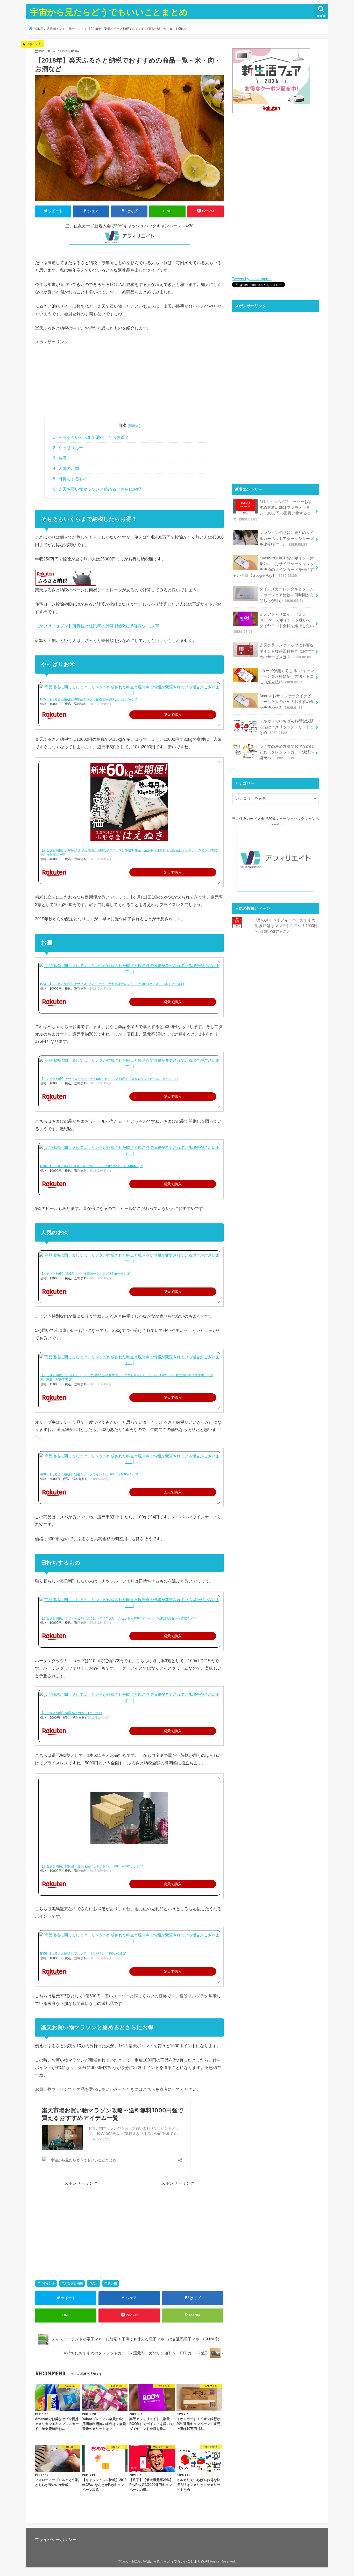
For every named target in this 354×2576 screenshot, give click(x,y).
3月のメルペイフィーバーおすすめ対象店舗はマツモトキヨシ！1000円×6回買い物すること (272, 511)
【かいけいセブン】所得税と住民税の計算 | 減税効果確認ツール (95, 626)
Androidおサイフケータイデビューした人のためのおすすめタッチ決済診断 (287, 702)
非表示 (134, 426)
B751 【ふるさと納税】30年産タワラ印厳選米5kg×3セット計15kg (87, 699)
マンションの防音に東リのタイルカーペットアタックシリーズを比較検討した (287, 538)
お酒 (60, 458)
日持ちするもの (70, 479)
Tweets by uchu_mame (252, 279)
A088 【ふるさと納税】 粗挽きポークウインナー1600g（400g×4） (87, 1474)
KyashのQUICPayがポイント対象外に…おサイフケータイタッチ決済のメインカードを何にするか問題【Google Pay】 (274, 567)
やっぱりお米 (68, 448)
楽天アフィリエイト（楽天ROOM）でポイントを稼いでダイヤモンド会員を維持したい (274, 623)
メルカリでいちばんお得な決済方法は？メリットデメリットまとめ (287, 727)
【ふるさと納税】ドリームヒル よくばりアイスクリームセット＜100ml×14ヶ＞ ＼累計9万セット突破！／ (117, 1618)
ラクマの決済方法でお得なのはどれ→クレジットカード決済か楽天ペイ (287, 752)
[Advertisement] (129, 381)
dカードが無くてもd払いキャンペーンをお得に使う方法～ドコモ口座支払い (287, 676)
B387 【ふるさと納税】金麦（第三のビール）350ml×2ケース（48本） (90, 1166)
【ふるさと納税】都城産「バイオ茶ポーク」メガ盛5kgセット (83, 1274)
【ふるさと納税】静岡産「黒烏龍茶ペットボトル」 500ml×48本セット (90, 1866)
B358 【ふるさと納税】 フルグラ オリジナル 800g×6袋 (81, 1954)
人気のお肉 (66, 468)
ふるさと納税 (74, 2283)
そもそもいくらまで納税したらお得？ (91, 437)
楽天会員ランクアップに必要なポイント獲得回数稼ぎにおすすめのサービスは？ (287, 651)
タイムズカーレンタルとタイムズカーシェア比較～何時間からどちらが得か (287, 595)
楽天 (95, 2283)
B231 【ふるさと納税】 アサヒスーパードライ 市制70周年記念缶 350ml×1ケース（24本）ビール (111, 984)
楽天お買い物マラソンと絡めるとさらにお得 (97, 489)
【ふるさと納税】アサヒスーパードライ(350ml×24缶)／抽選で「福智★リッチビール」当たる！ (107, 1079)
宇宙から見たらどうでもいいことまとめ (109, 12)
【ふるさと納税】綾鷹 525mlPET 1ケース (69, 1713)
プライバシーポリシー (56, 2539)
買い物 (112, 2283)
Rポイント (48, 2283)
